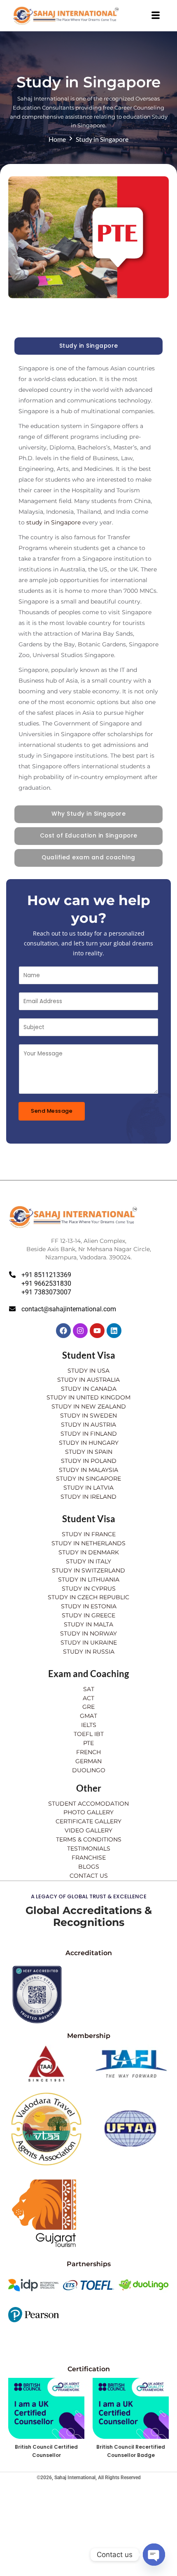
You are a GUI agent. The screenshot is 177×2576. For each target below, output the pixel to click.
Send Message (52, 1111)
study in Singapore (54, 522)
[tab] (88, 346)
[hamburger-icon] (155, 16)
